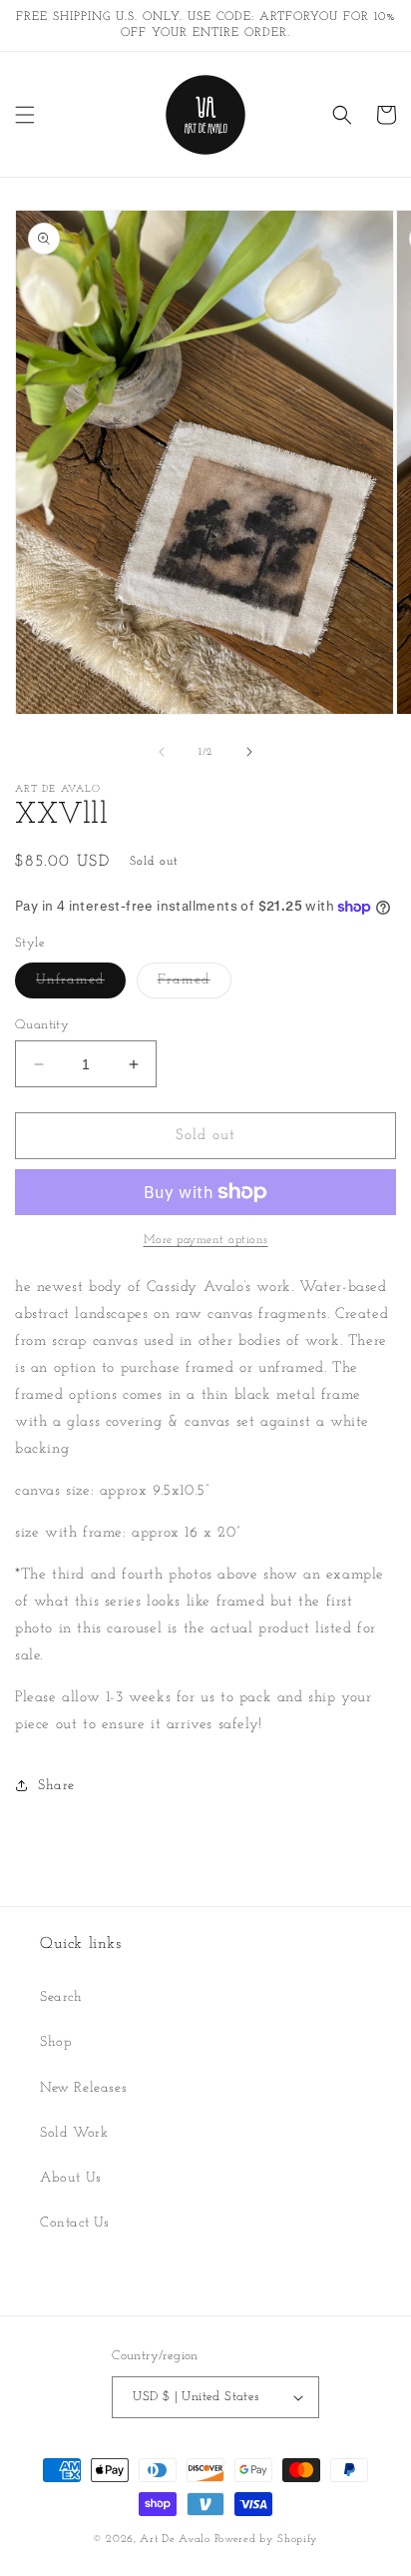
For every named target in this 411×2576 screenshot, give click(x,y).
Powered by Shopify (267, 2540)
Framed (195, 985)
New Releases (83, 2088)
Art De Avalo (175, 2540)
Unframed (81, 985)
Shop (56, 2042)
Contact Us (75, 2223)
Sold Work (74, 2133)
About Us (71, 2178)
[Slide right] (249, 752)
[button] (25, 115)
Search (61, 1997)
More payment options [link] (206, 1240)
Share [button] (56, 1786)
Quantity (42, 1025)
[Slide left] (162, 752)
